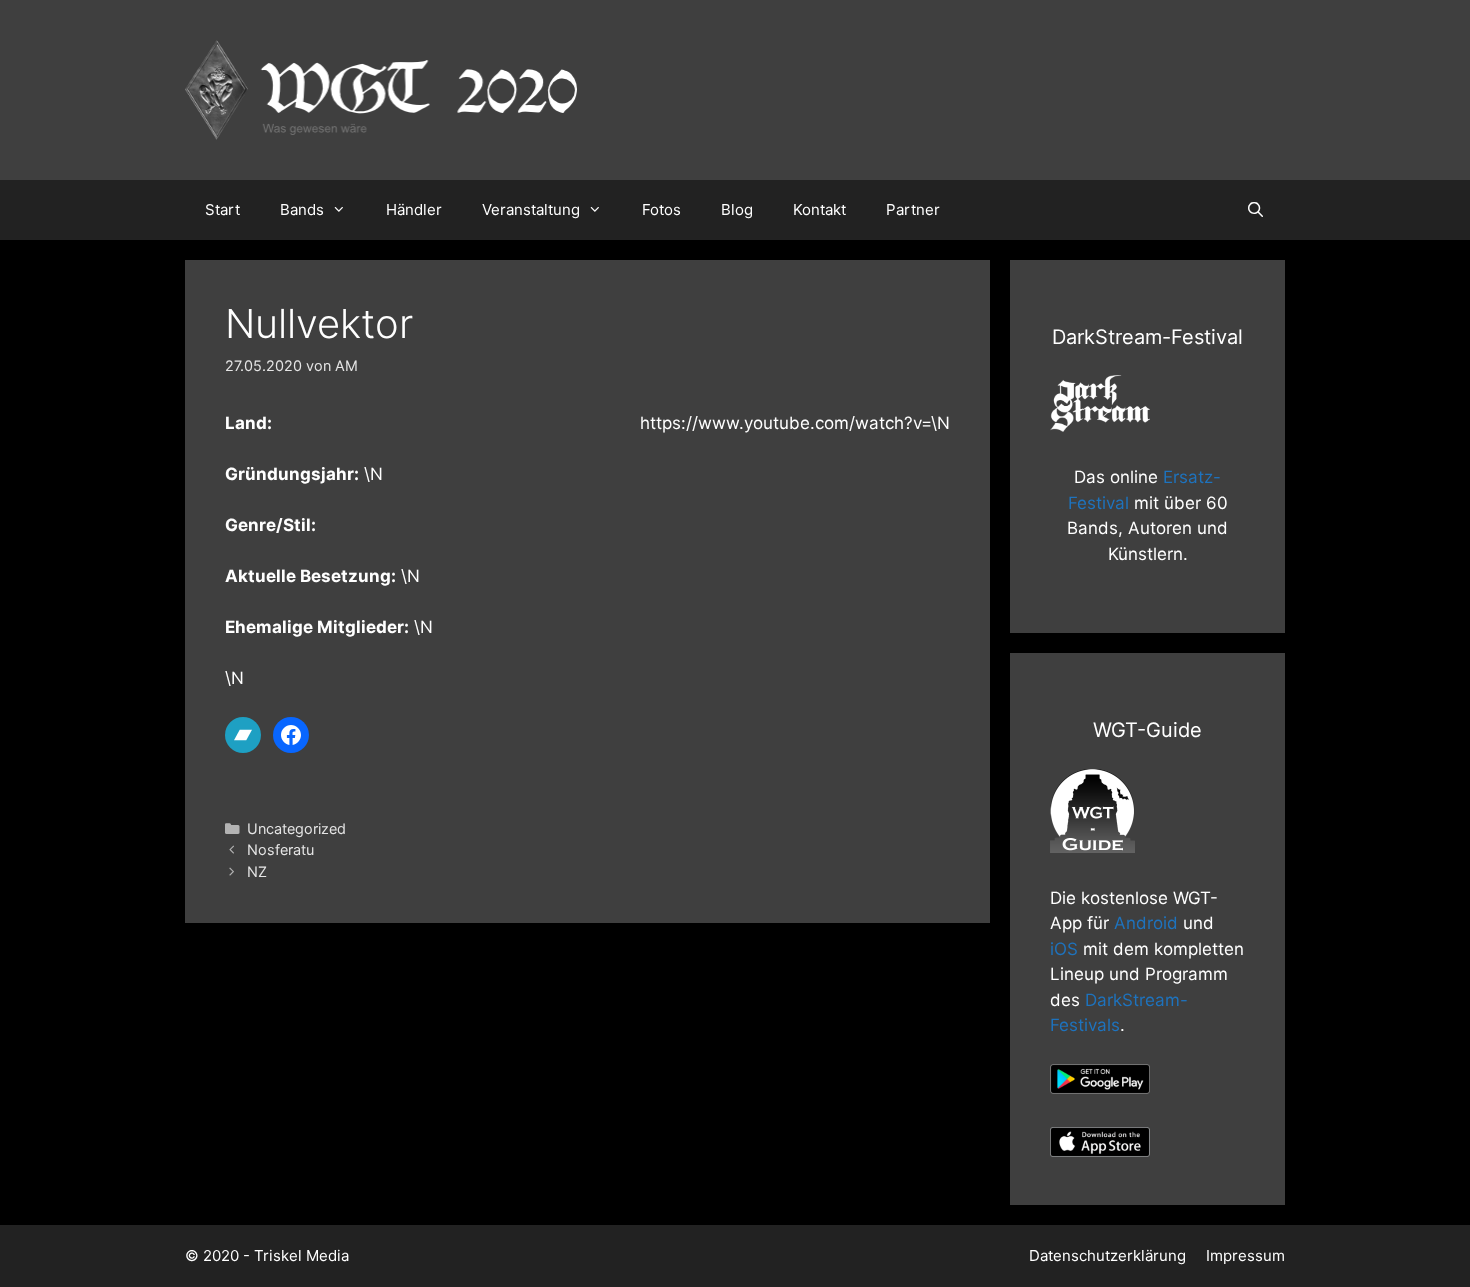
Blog (737, 209)
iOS (1064, 949)
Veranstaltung (531, 209)
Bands (302, 209)
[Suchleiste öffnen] (1255, 210)
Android (1146, 923)
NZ (257, 871)
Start (222, 209)
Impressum (1245, 1255)
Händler (414, 209)
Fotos (661, 209)
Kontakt (819, 209)
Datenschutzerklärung (1107, 1255)
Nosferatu (280, 849)
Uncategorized (296, 828)
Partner (913, 209)
